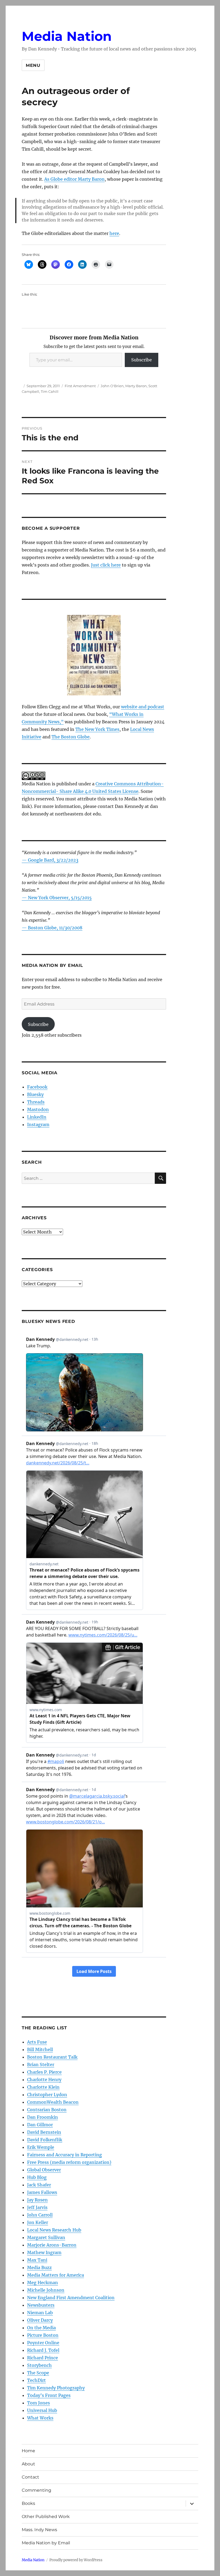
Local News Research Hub (54, 2230)
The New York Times (97, 729)
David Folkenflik (45, 2140)
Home (28, 2451)
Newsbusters (41, 2305)
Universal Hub (42, 2410)
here (114, 233)
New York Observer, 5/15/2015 (60, 898)
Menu (33, 65)
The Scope (38, 2373)
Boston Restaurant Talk (52, 2057)
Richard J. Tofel (43, 2350)
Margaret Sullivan (46, 2237)
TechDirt (36, 2380)
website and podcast (143, 707)
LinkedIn (37, 1117)
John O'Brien (112, 386)
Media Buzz (39, 2267)
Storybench (39, 2365)
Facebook (37, 1087)
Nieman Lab (40, 2313)
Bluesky (35, 1094)
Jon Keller (38, 2222)
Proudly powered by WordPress (76, 2560)
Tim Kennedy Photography (56, 2388)
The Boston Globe (71, 737)
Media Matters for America (56, 2275)
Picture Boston (43, 2335)
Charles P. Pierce (44, 2072)
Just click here (106, 565)
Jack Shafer (39, 2185)
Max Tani (37, 2260)
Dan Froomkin (43, 2117)
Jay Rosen (37, 2200)
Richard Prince (43, 2358)
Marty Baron (136, 386)
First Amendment (80, 386)
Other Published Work (46, 2517)
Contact (30, 2477)
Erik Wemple (41, 2147)
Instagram (38, 1124)
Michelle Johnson (46, 2290)
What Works (40, 2418)
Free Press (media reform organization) (69, 2162)
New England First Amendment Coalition (71, 2298)
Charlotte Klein (43, 2087)
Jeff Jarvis (37, 2207)
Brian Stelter (41, 2065)
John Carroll (40, 2215)
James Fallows (42, 2192)
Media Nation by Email (46, 2543)
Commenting (36, 2490)
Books (28, 2503)
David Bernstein (44, 2132)
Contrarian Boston (47, 2110)
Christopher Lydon (47, 2095)
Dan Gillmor (40, 2125)
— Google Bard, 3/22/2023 (50, 860)
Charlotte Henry (44, 2080)
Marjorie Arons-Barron (52, 2245)
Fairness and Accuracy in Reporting (65, 2155)
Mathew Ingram (44, 2252)
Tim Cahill (50, 391)
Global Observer (44, 2170)
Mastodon (38, 1109)
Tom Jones (38, 2403)
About (28, 2464)
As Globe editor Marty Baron (74, 179)
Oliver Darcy (40, 2320)
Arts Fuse (37, 2042)
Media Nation (67, 36)
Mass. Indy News (39, 2530)
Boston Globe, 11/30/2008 (55, 928)
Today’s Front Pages (49, 2395)
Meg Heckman (43, 2283)
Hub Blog (37, 2177)
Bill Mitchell (40, 2049)
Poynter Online (43, 2343)
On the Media (41, 2328)
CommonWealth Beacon (53, 2102)
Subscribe (142, 360)
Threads (36, 1102)
